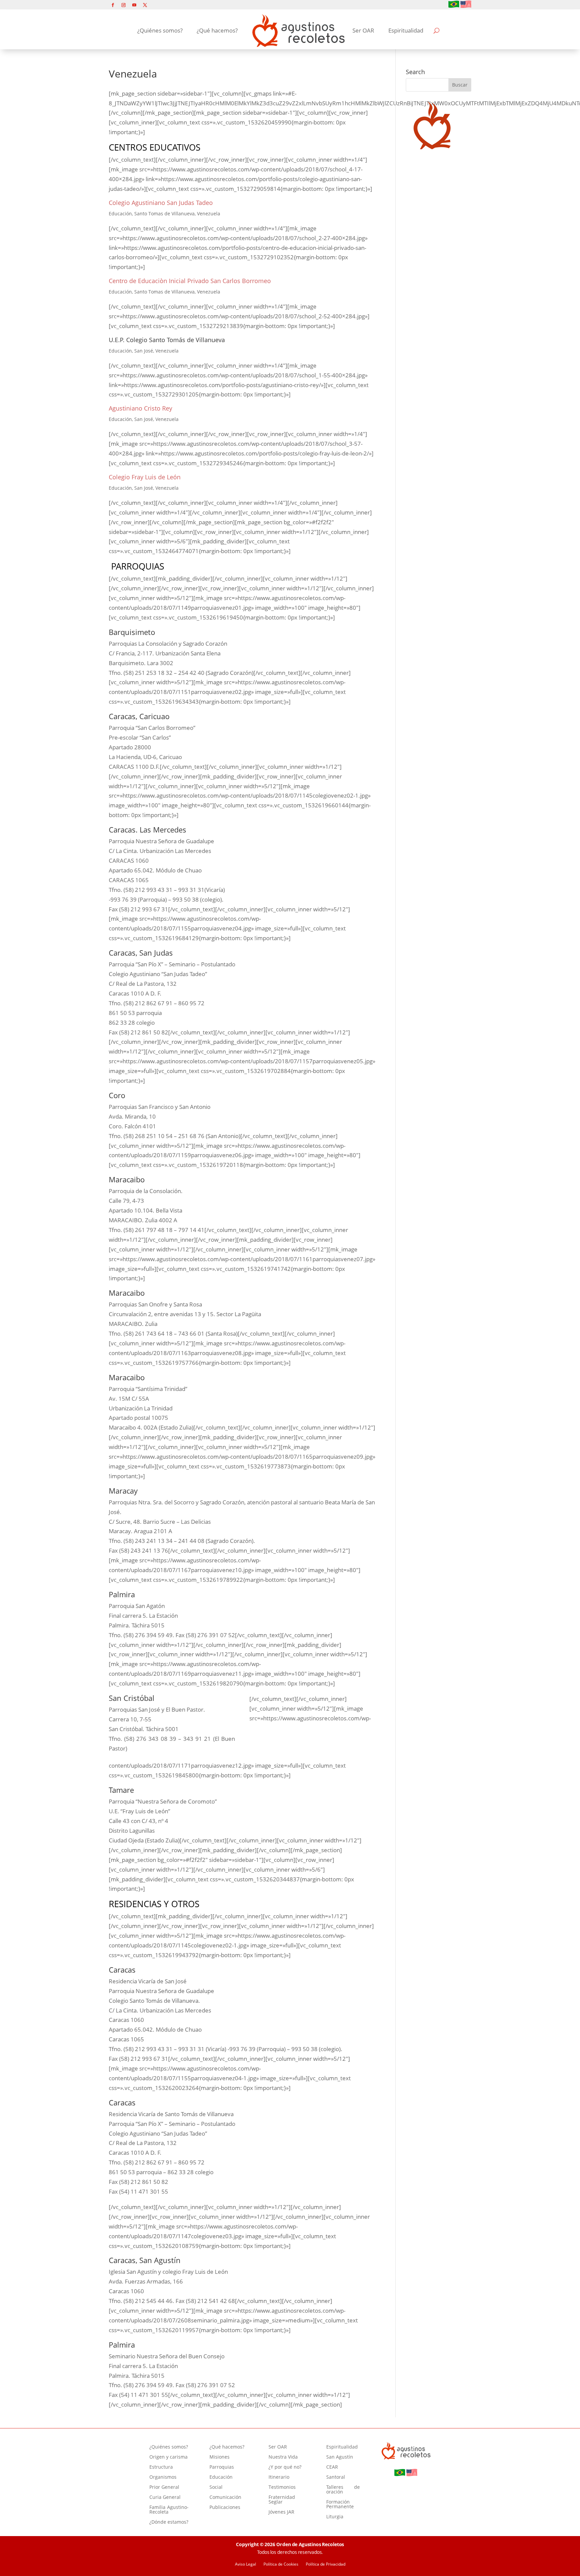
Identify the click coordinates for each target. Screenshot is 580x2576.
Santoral (336, 2477)
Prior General (164, 2487)
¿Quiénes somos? (160, 30)
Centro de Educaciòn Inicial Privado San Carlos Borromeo (190, 281)
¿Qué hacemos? (217, 30)
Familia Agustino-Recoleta (169, 2510)
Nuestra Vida (283, 2457)
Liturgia (335, 2517)
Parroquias (222, 2467)
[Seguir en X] (145, 5)
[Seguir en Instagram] (124, 5)
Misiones (220, 2457)
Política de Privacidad (326, 2564)
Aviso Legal (246, 2564)
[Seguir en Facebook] (113, 5)
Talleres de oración (343, 2490)
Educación (221, 2477)
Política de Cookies (281, 2564)
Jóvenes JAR (281, 2512)
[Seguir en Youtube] (134, 5)
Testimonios (282, 2487)
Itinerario (279, 2477)
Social (216, 2487)
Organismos (163, 2477)
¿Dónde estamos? (169, 2522)
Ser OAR (363, 30)
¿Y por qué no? (285, 2467)
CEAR (332, 2467)
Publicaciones (225, 2508)
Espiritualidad (406, 30)
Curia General (165, 2498)
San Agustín (340, 2457)
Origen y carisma (168, 2457)
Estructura (161, 2467)
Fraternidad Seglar (282, 2500)
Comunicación (225, 2498)
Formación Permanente (340, 2505)
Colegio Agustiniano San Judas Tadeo (161, 203)
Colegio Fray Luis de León (145, 477)
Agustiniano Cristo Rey (140, 408)
